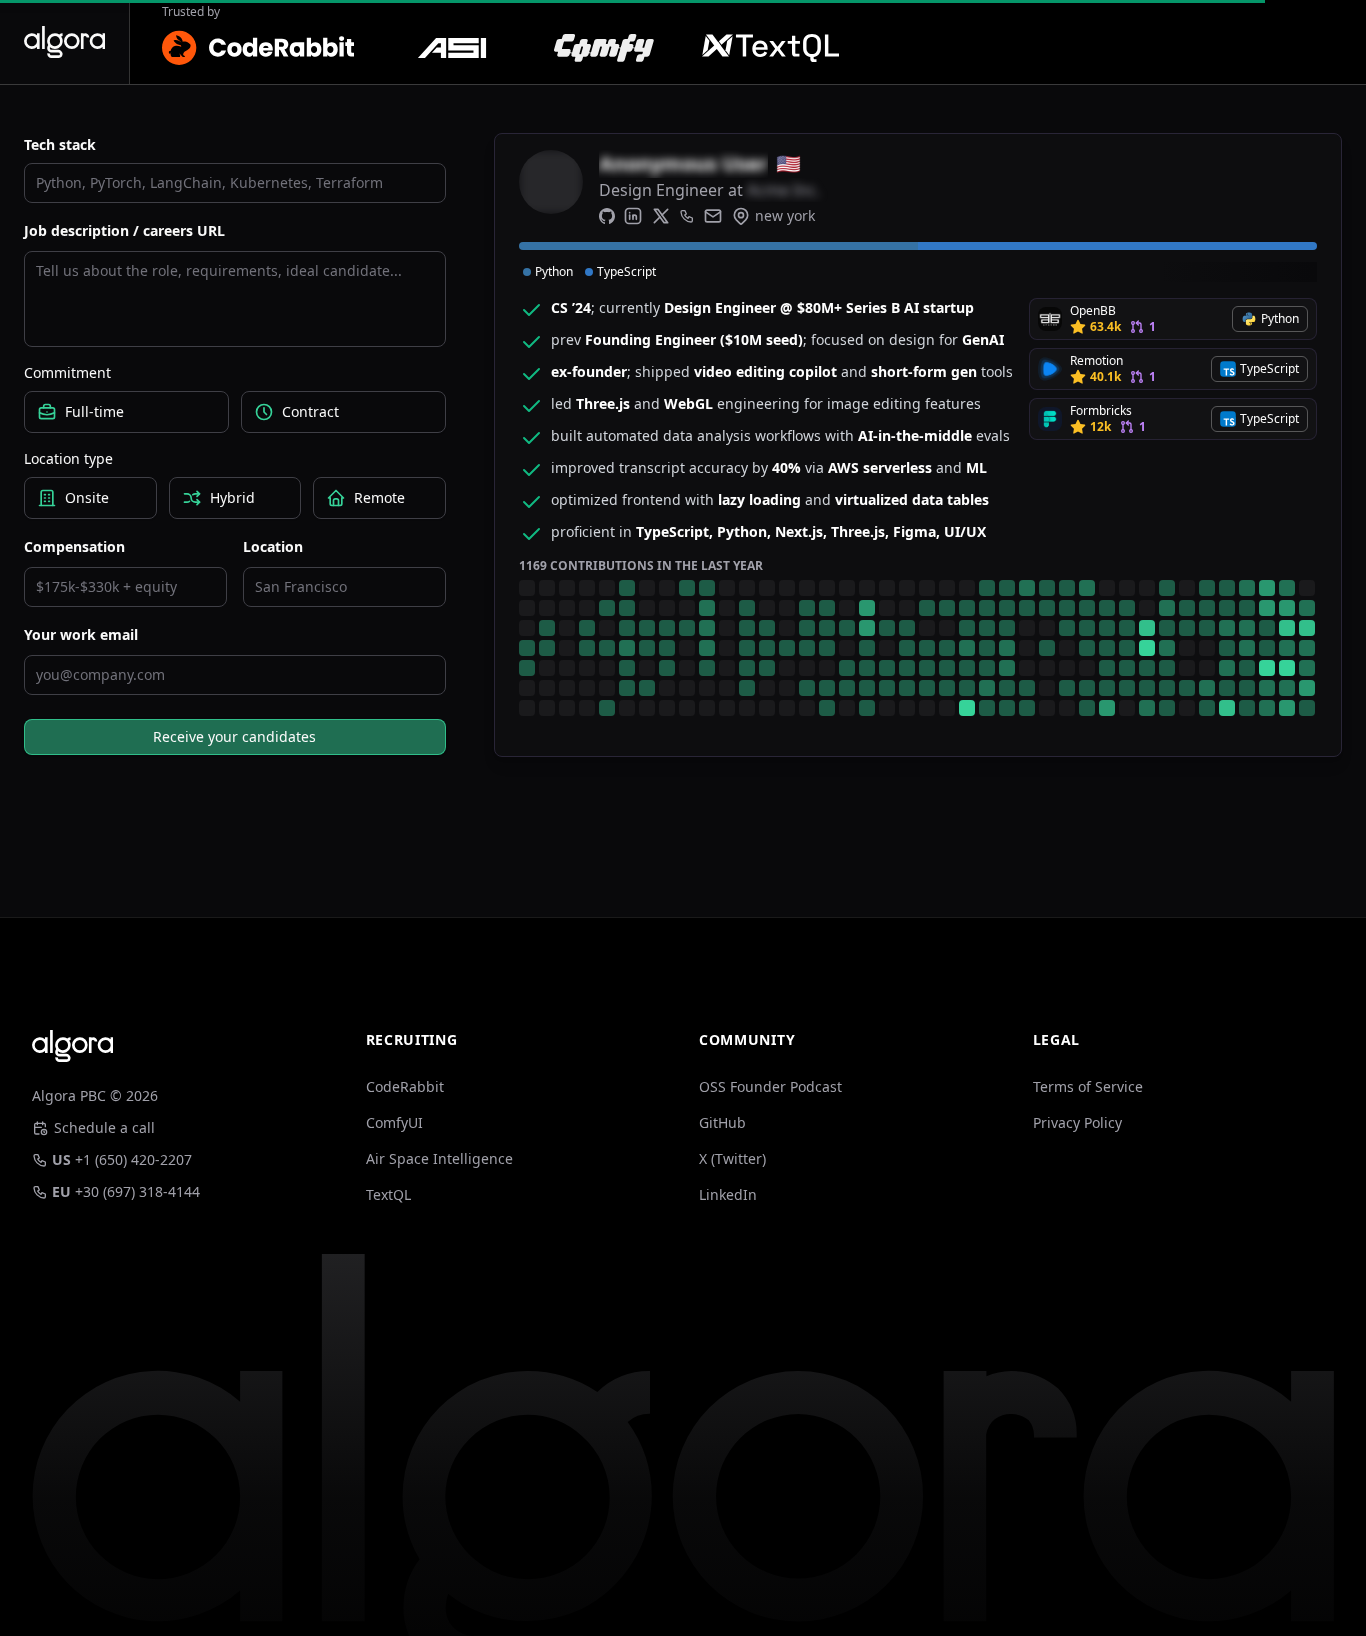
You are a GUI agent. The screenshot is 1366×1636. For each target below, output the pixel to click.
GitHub (722, 1122)
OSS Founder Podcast (770, 1086)
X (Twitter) (732, 1158)
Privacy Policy (1077, 1122)
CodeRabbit (405, 1086)
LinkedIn (728, 1194)
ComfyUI (394, 1122)
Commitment (67, 372)
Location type (68, 458)
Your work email (81, 634)
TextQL (388, 1194)
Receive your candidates (234, 736)
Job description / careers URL (124, 230)
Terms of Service (1088, 1086)
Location (273, 546)
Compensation (74, 546)
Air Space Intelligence (439, 1158)
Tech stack (60, 144)
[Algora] (64, 42)
